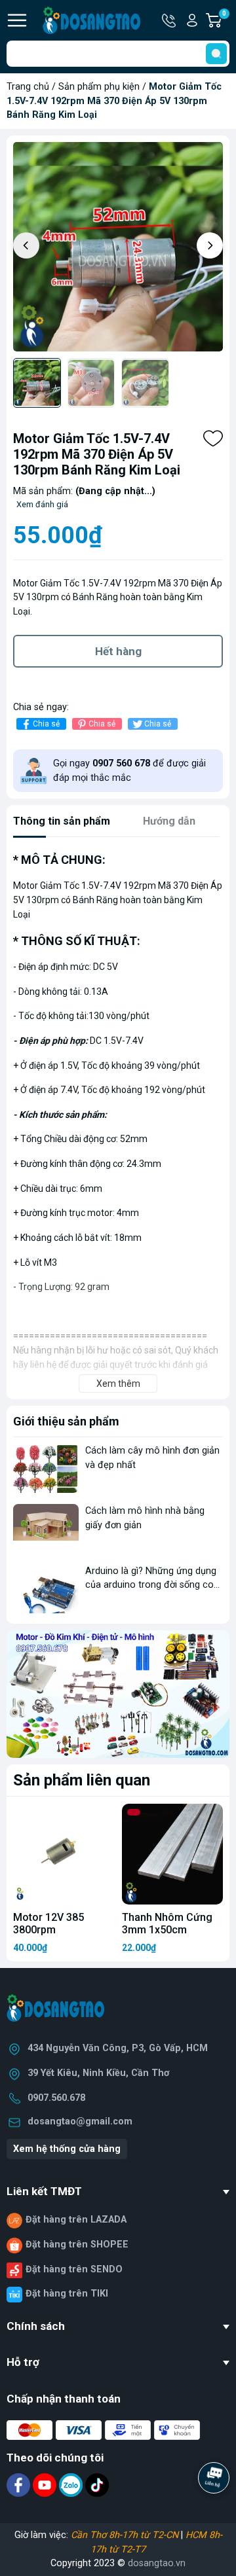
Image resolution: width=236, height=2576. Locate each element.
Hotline (170, 20)
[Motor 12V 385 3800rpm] (64, 1854)
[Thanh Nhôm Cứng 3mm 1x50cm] (172, 1854)
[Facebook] (20, 2485)
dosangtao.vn (157, 2563)
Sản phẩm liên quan (82, 1780)
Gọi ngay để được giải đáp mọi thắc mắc (129, 771)
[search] (216, 54)
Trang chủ (28, 87)
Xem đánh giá (42, 504)
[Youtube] (46, 2485)
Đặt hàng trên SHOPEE (77, 2245)
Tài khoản (192, 20)
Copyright (72, 2563)
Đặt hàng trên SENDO (74, 2269)
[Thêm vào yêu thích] (213, 438)
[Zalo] (72, 2485)
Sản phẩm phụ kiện (99, 87)
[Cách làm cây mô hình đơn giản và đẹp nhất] (46, 1468)
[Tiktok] (97, 2485)
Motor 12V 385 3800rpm (49, 1923)
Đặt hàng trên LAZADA (76, 2220)
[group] (118, 247)
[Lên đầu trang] (215, 2514)
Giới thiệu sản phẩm (66, 1421)
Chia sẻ (46, 724)
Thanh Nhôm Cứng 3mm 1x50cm (167, 1923)
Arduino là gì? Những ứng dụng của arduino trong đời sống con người (152, 1585)
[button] (210, 245)
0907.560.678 (56, 2098)
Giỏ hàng (226, 21)
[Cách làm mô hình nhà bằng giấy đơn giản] (46, 1529)
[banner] (118, 1694)
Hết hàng (118, 651)
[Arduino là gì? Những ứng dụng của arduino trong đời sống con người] (46, 1589)
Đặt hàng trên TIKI (67, 2294)
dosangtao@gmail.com (80, 2121)
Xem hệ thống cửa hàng (67, 2149)
